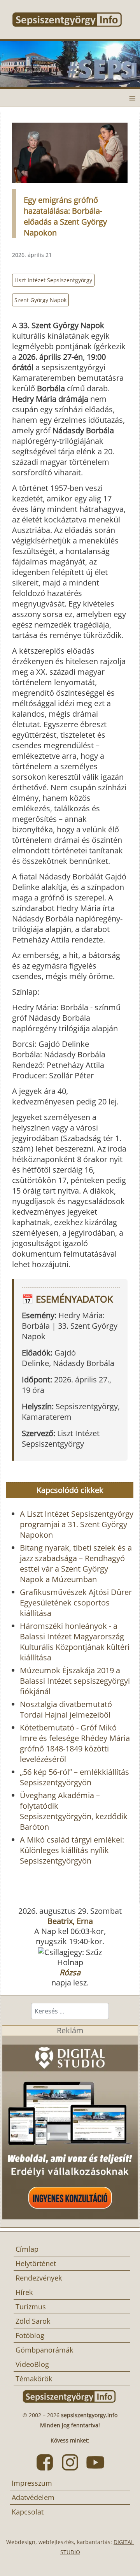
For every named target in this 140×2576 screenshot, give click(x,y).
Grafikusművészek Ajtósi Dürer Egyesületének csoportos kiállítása (76, 1603)
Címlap (27, 2249)
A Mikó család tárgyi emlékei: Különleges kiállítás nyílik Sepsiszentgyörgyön (72, 1850)
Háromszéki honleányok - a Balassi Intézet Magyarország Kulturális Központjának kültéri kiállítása (75, 1642)
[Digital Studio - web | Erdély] (70, 2127)
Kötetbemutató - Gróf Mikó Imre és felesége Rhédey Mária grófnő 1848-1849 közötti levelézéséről (75, 1743)
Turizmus (31, 2307)
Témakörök (34, 2379)
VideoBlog (32, 2364)
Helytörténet (36, 2263)
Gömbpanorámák (44, 2350)
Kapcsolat (28, 2512)
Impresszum (32, 2483)
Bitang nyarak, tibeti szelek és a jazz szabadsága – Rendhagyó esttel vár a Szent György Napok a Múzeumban (76, 1563)
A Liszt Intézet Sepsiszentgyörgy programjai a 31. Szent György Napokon (77, 1524)
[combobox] (70, 2011)
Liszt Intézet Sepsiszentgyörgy (53, 280)
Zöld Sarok (33, 2321)
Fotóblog (30, 2335)
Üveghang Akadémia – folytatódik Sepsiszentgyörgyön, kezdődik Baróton (74, 1811)
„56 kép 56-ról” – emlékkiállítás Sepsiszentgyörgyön (74, 1777)
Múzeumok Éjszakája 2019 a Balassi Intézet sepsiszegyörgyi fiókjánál (75, 1681)
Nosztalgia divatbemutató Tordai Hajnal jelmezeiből (66, 1709)
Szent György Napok (40, 300)
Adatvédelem (33, 2497)
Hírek (24, 2292)
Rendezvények (39, 2278)
